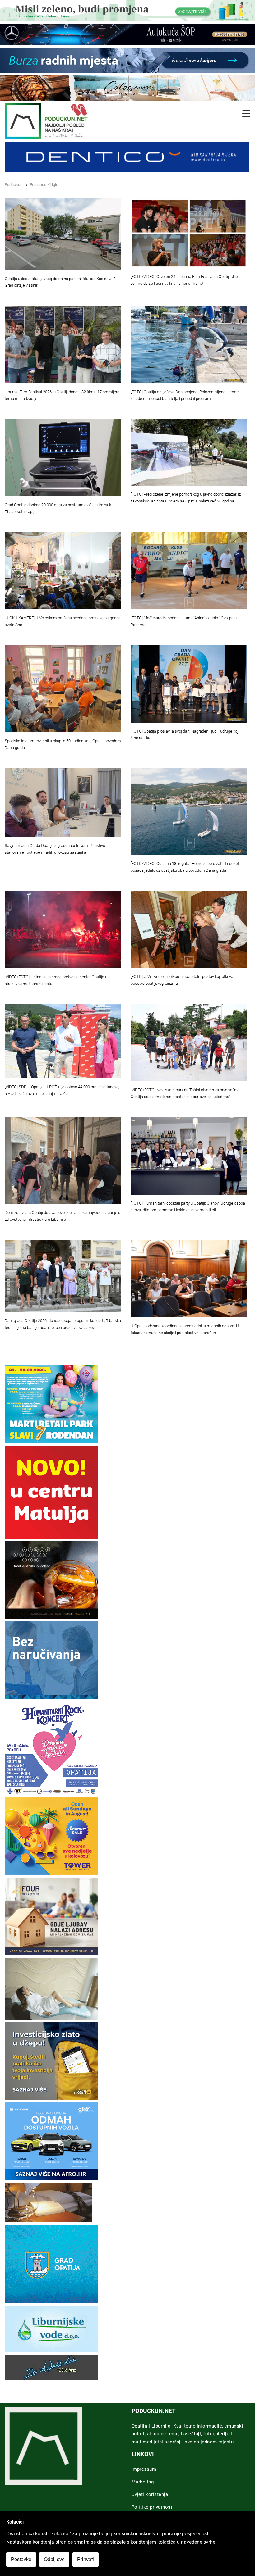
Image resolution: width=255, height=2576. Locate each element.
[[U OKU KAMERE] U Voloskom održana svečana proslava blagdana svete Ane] (63, 570)
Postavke (21, 2559)
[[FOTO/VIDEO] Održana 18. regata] (189, 812)
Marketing (143, 2482)
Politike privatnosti (153, 2507)
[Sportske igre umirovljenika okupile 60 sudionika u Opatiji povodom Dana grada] (63, 689)
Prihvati (86, 2559)
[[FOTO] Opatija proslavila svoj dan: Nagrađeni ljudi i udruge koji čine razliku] (189, 684)
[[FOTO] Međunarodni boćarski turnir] (189, 570)
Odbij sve (54, 2559)
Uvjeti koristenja (150, 2494)
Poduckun (14, 185)
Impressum (144, 2469)
